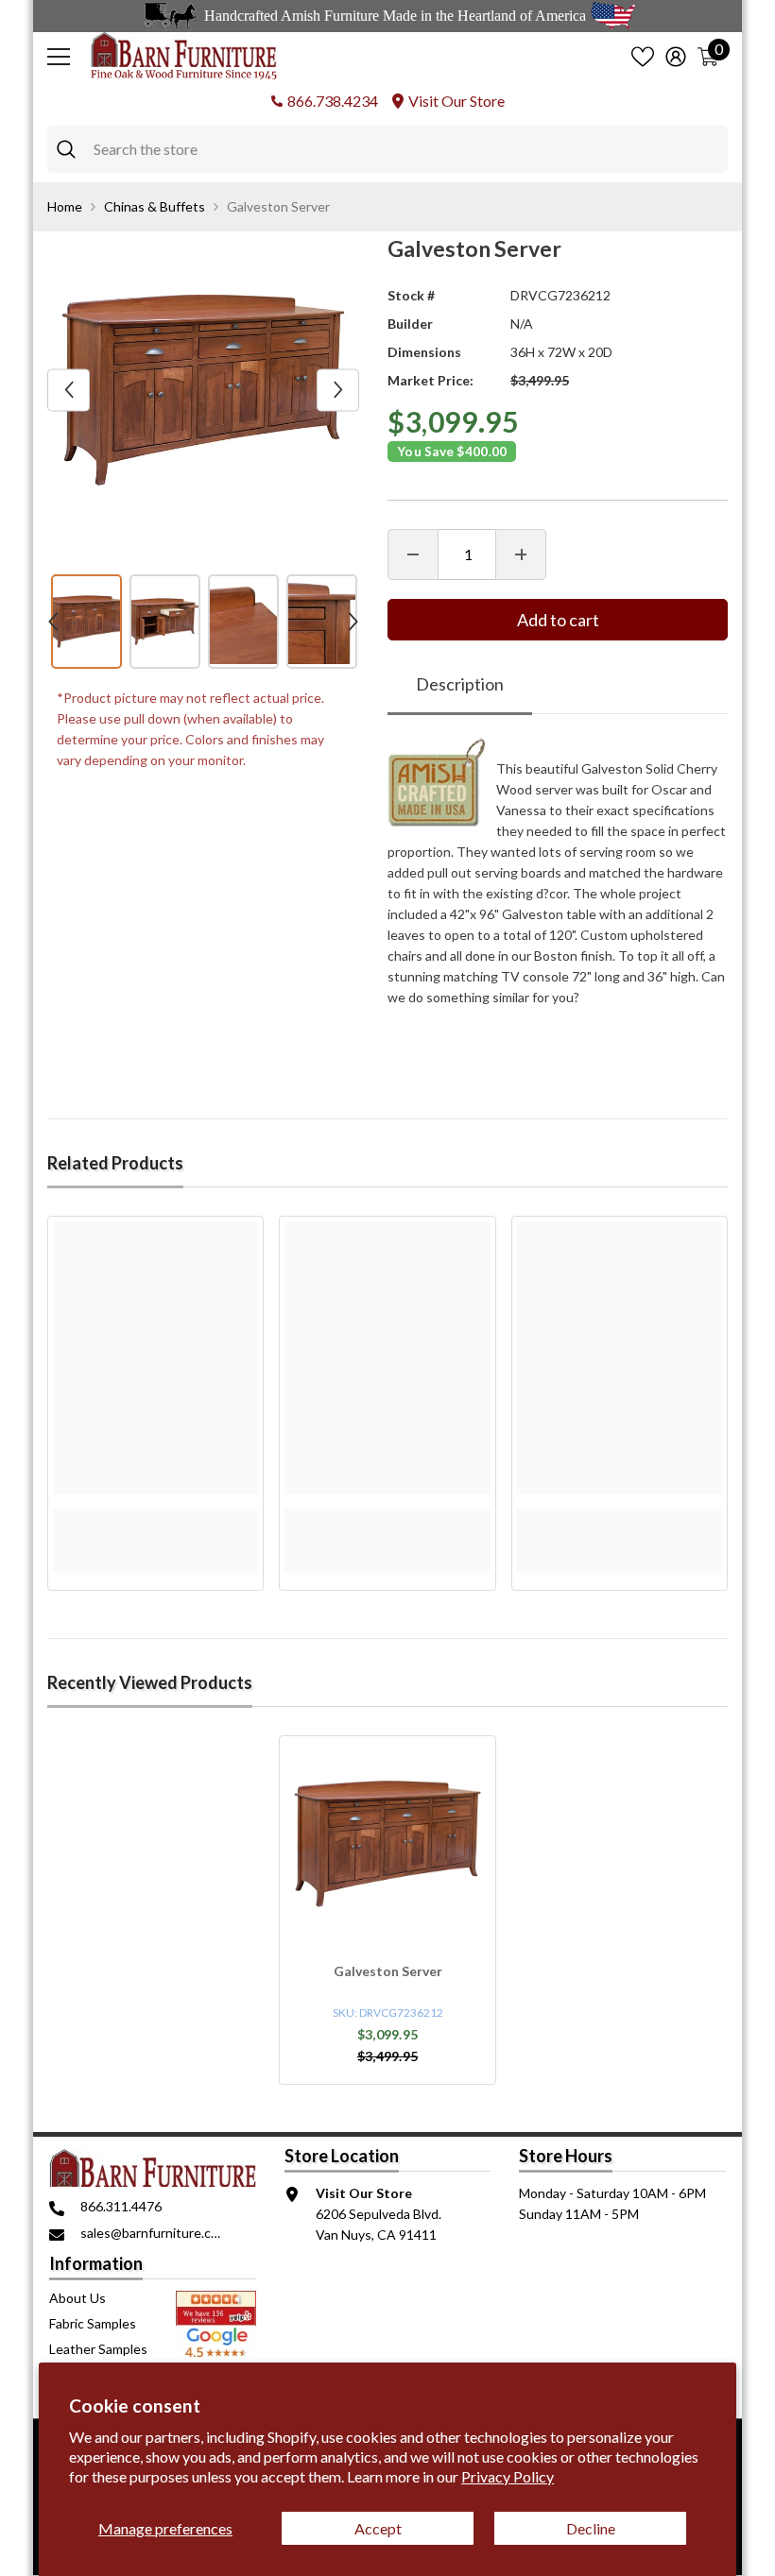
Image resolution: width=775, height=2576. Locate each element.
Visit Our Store (456, 101)
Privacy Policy (508, 2476)
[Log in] (676, 57)
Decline (591, 2528)
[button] (69, 390)
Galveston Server (388, 1971)
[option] (203, 390)
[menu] (59, 57)
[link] (155, 1519)
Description (460, 684)
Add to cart (558, 620)
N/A (522, 324)
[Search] (387, 149)
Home (65, 206)
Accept (378, 2528)
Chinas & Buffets (155, 206)
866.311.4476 (121, 2206)
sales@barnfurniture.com (155, 2233)
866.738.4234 (333, 101)
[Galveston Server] (387, 1844)
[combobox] (406, 149)
